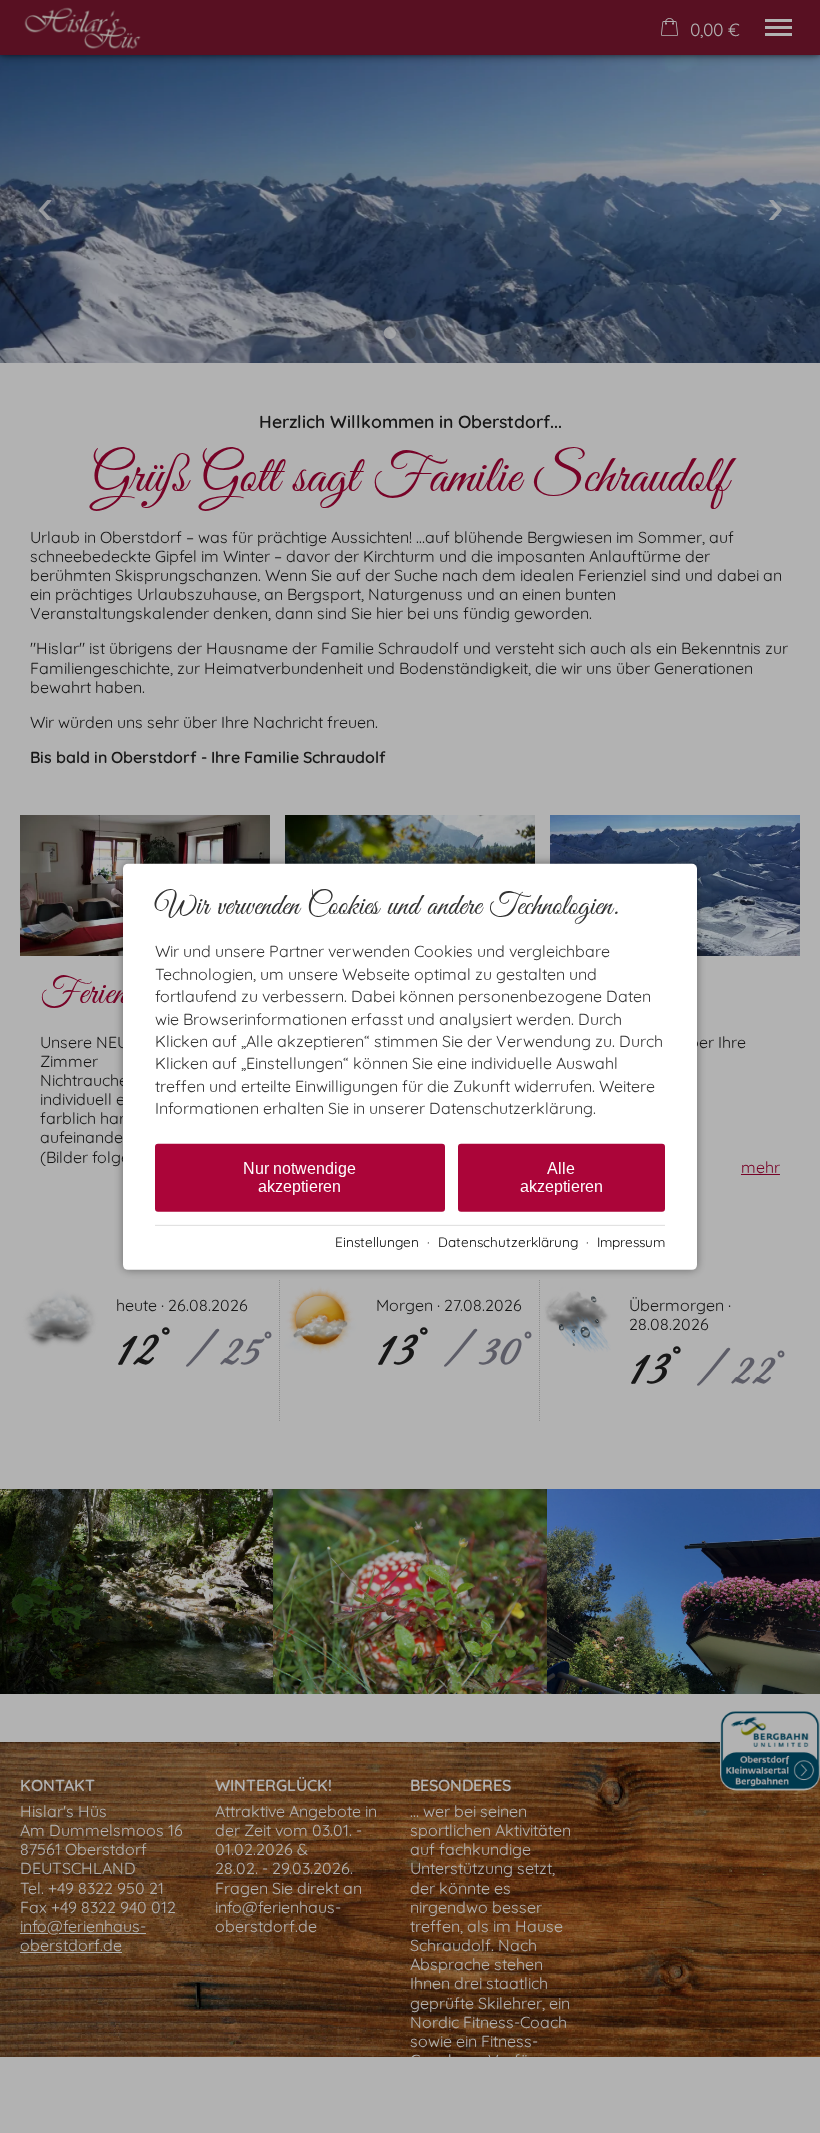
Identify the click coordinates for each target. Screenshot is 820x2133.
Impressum (631, 1241)
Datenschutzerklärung (508, 1241)
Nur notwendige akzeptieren (299, 1176)
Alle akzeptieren (561, 1176)
